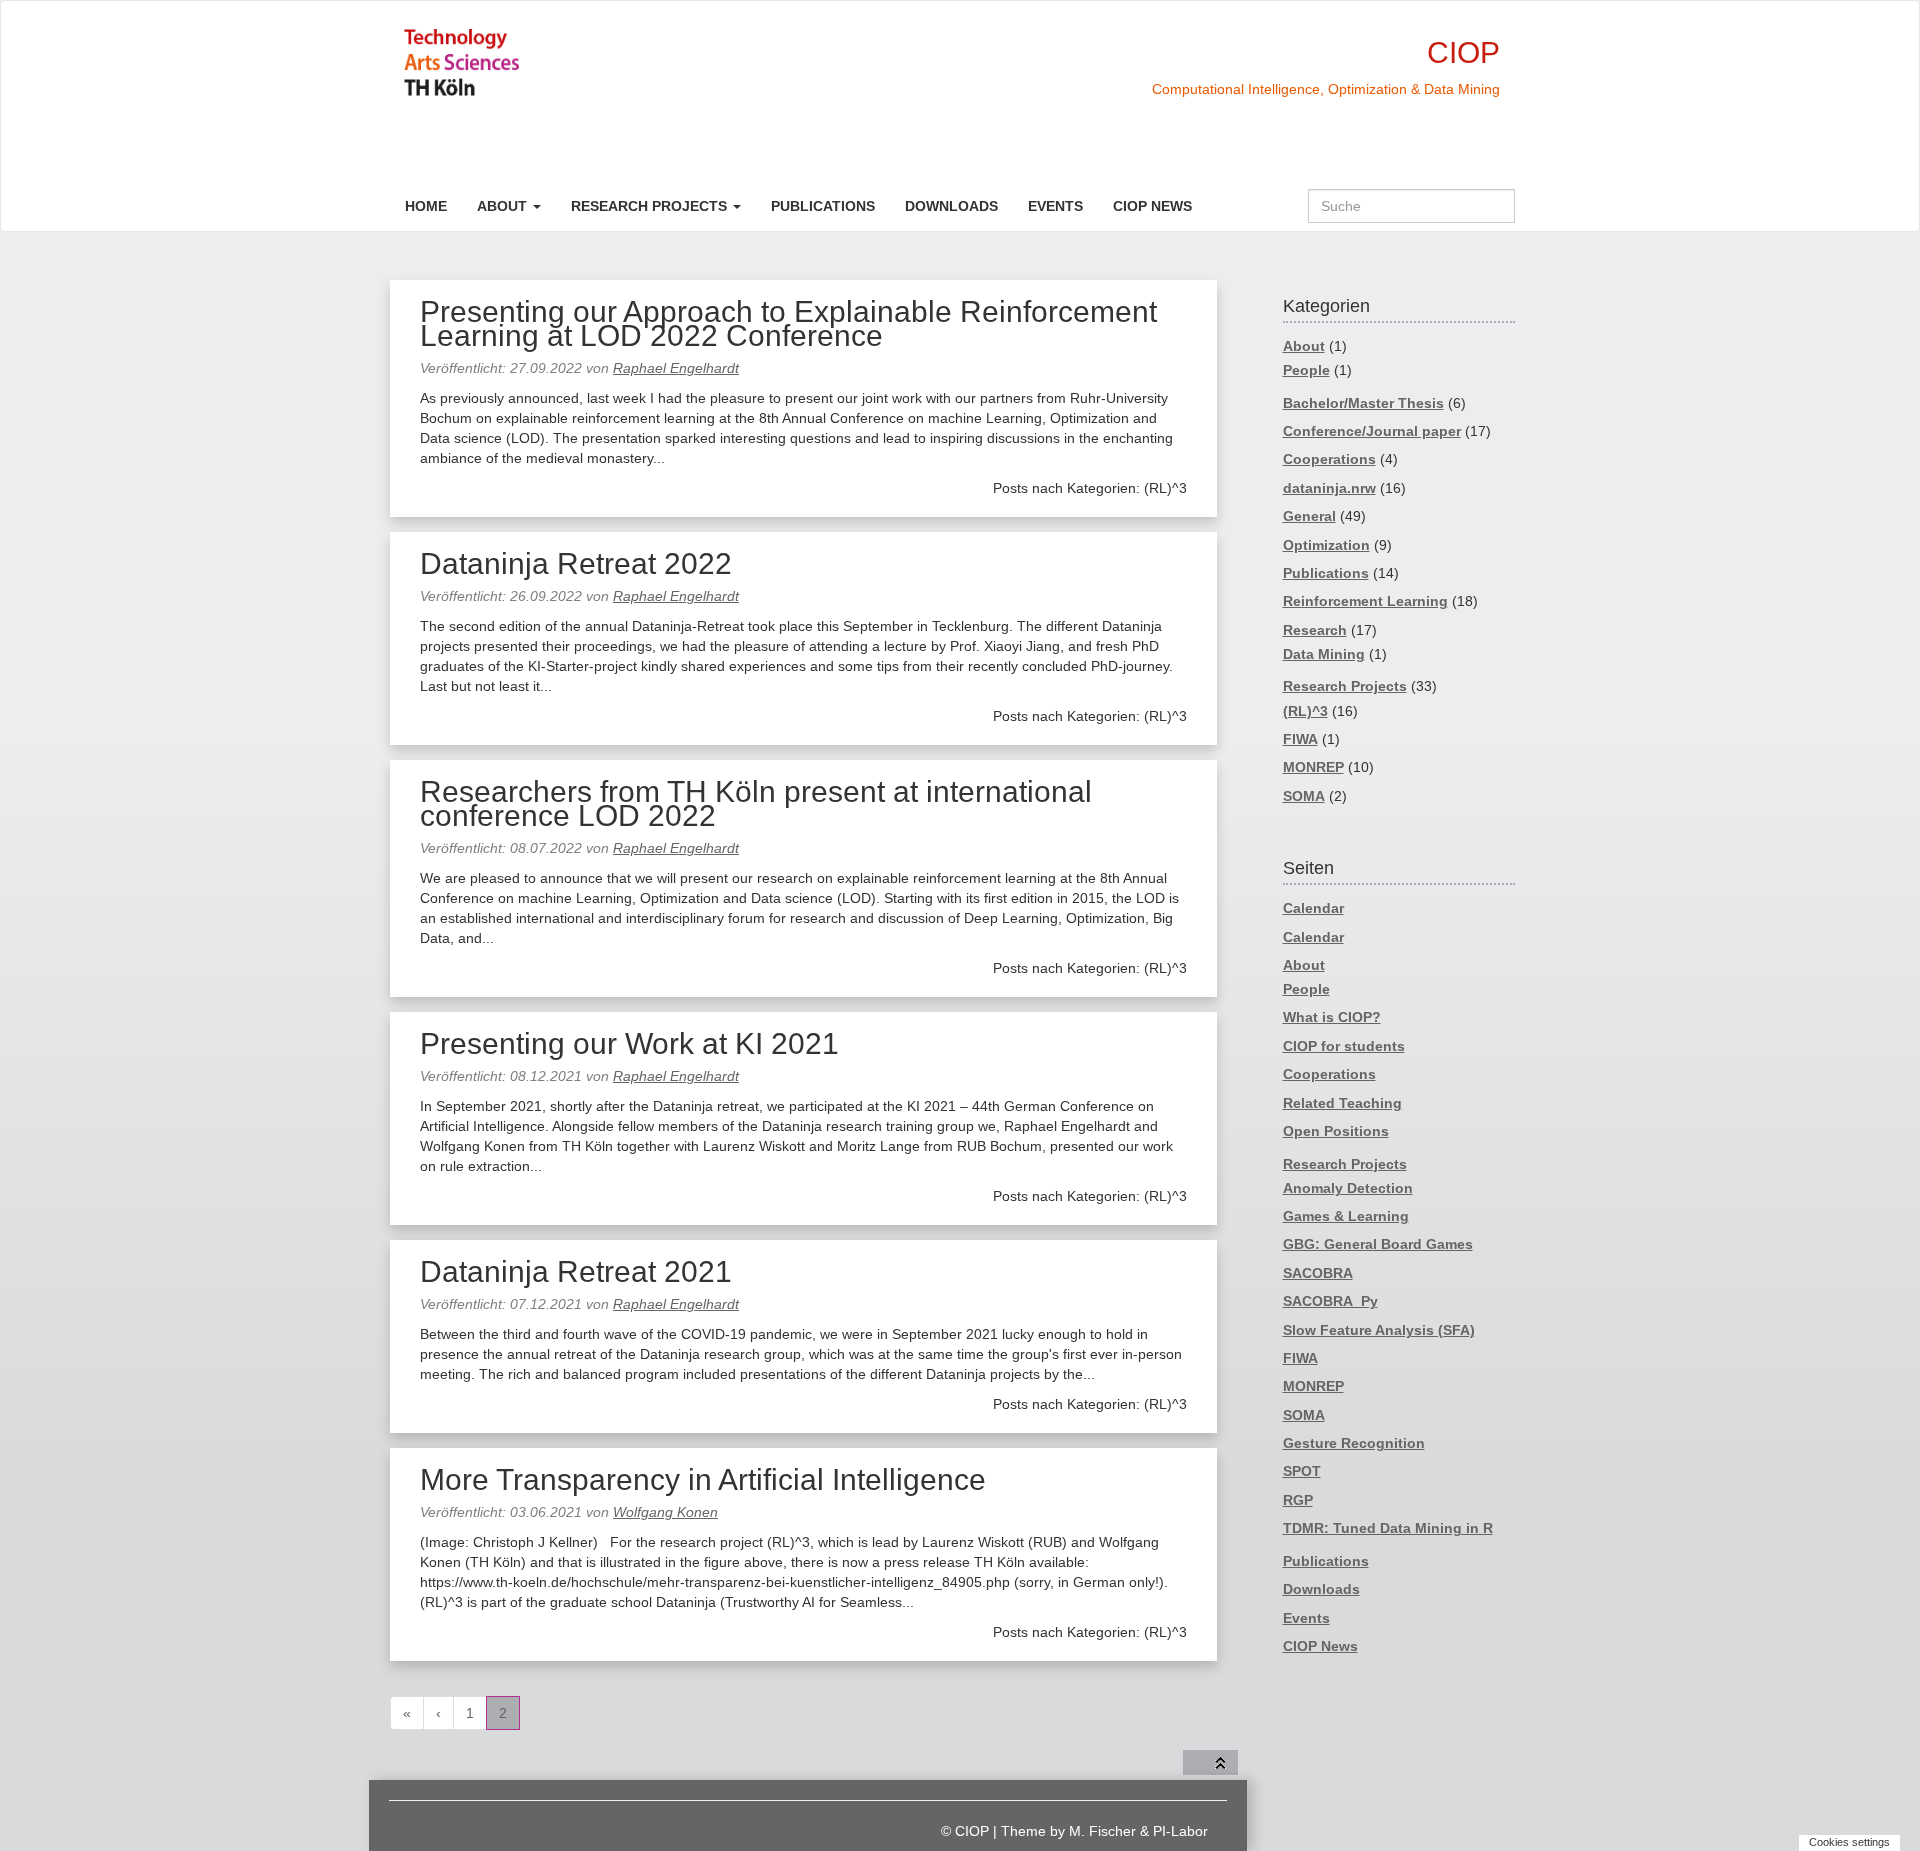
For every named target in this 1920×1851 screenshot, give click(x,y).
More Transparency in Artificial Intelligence (703, 1479)
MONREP (1313, 767)
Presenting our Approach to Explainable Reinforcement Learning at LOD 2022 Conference (788, 323)
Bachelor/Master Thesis (1363, 403)
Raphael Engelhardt (676, 368)
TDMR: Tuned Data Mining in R (1388, 1528)
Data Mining (1324, 654)
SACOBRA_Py (1330, 1301)
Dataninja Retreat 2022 (576, 563)
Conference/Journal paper (1372, 431)
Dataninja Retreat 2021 (576, 1271)
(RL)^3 (1305, 711)
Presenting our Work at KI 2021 (629, 1043)
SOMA (1304, 796)
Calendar (1313, 908)
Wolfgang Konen (665, 1512)
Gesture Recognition (1354, 1443)
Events (1055, 206)
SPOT (1302, 1471)
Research (1315, 630)
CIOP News (1152, 206)
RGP (1298, 1500)
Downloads (951, 206)
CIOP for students (1344, 1046)
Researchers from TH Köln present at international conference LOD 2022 (756, 803)
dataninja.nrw (1329, 488)
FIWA (1300, 739)
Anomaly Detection (1348, 1188)
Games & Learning (1346, 1216)
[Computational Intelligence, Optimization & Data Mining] (532, 62)
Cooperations (1329, 459)
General (1309, 516)
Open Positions (1336, 1131)
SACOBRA (1318, 1273)
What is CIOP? (1332, 1017)
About (504, 206)
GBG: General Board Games (1378, 1244)
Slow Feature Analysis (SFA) (1379, 1330)
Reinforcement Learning (1365, 601)
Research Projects (651, 206)
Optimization (1326, 545)
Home (426, 206)
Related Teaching (1342, 1103)
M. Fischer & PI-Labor (1138, 1831)
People (1306, 370)
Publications (823, 206)
